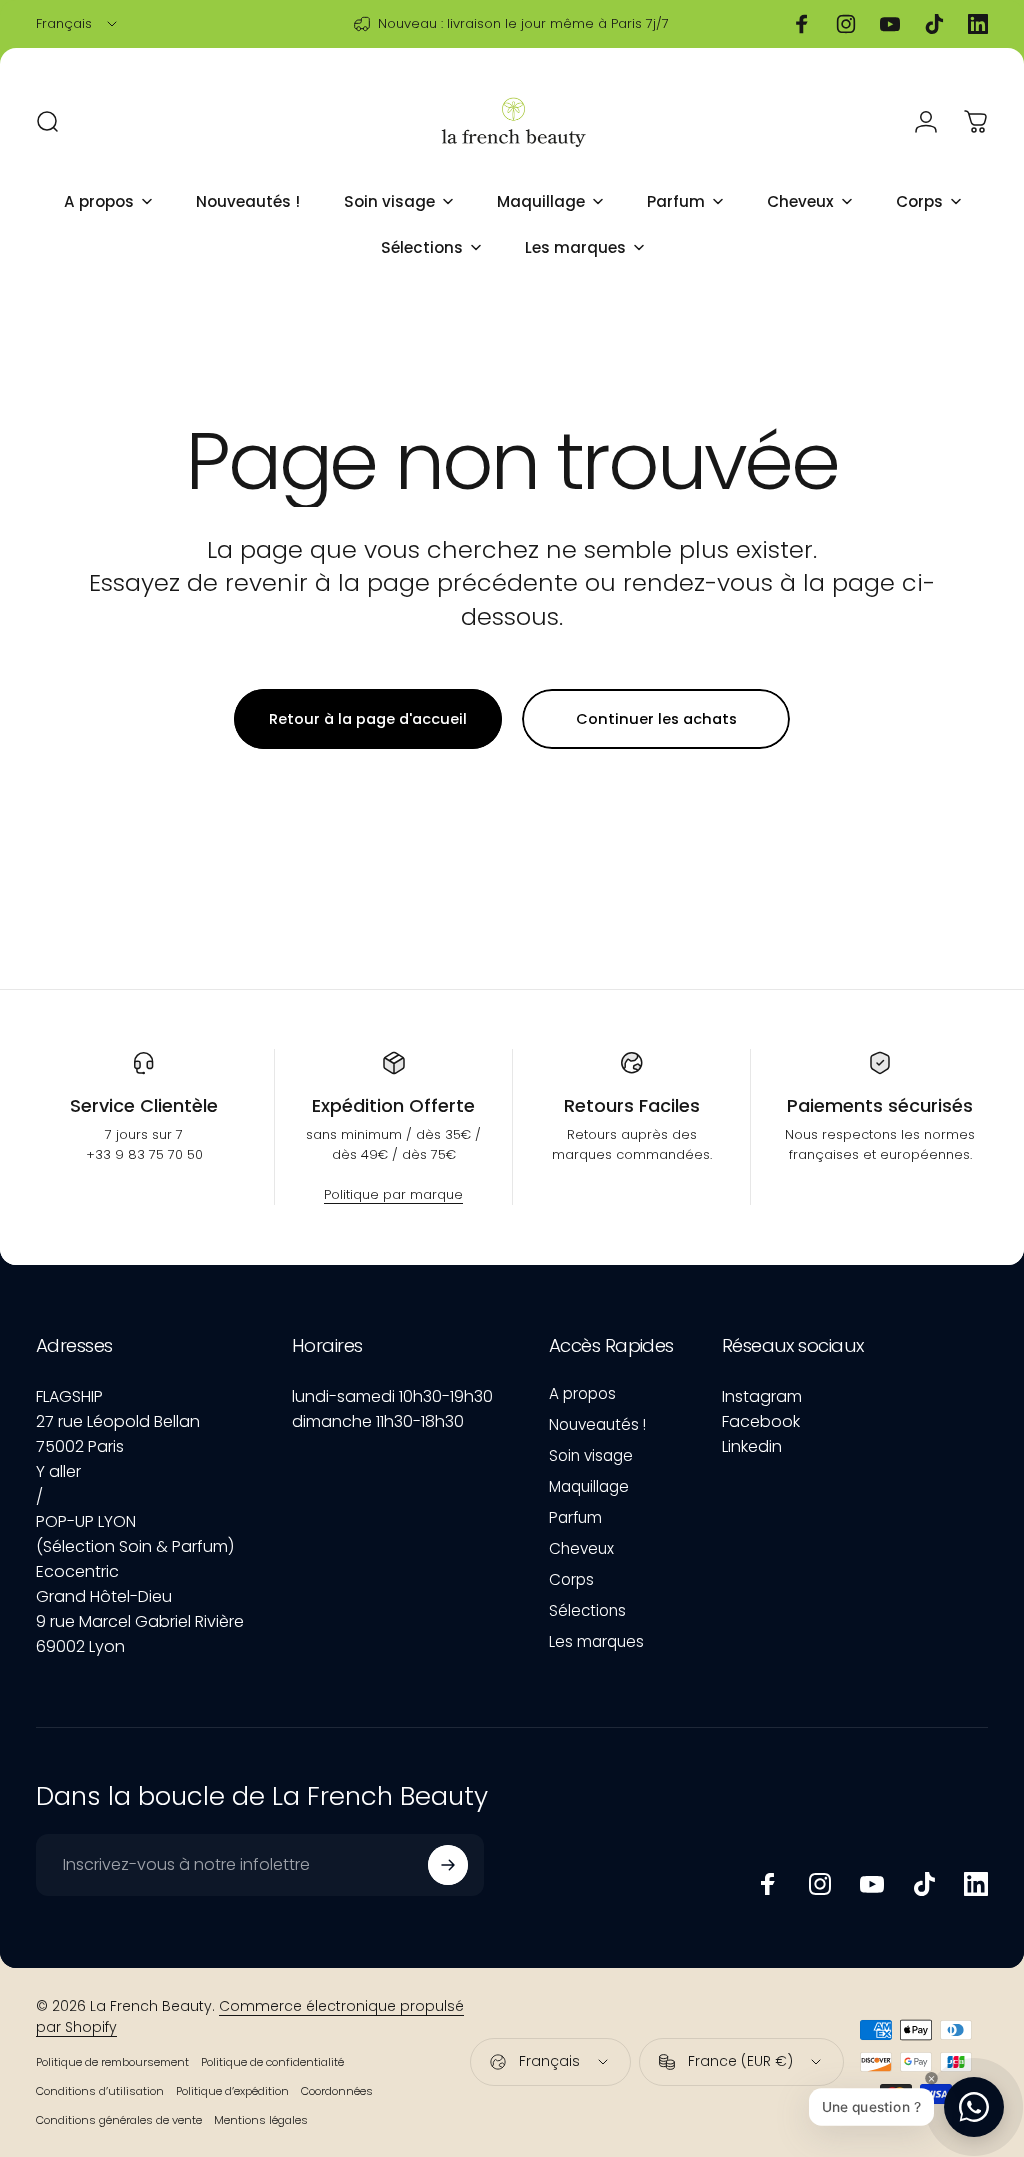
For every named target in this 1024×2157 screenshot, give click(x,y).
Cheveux (581, 1548)
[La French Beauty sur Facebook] (768, 1884)
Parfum (575, 1517)
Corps (571, 1579)
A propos (582, 1393)
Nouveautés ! (597, 1424)
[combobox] (78, 24)
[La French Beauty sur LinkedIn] (976, 1884)
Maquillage (589, 1486)
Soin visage (591, 1455)
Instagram (762, 1396)
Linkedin (752, 1446)
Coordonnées (337, 2091)
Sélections (587, 1610)
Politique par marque (393, 1194)
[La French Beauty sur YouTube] (872, 1884)
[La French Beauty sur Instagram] (820, 1884)
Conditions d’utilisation (100, 2091)
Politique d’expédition (232, 2091)
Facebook (761, 1421)
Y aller (58, 1471)
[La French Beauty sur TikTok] (924, 1884)
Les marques (596, 1641)
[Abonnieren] (448, 1865)
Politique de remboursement (112, 2062)
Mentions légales (261, 2120)
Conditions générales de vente (119, 2120)
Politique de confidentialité (272, 2062)
